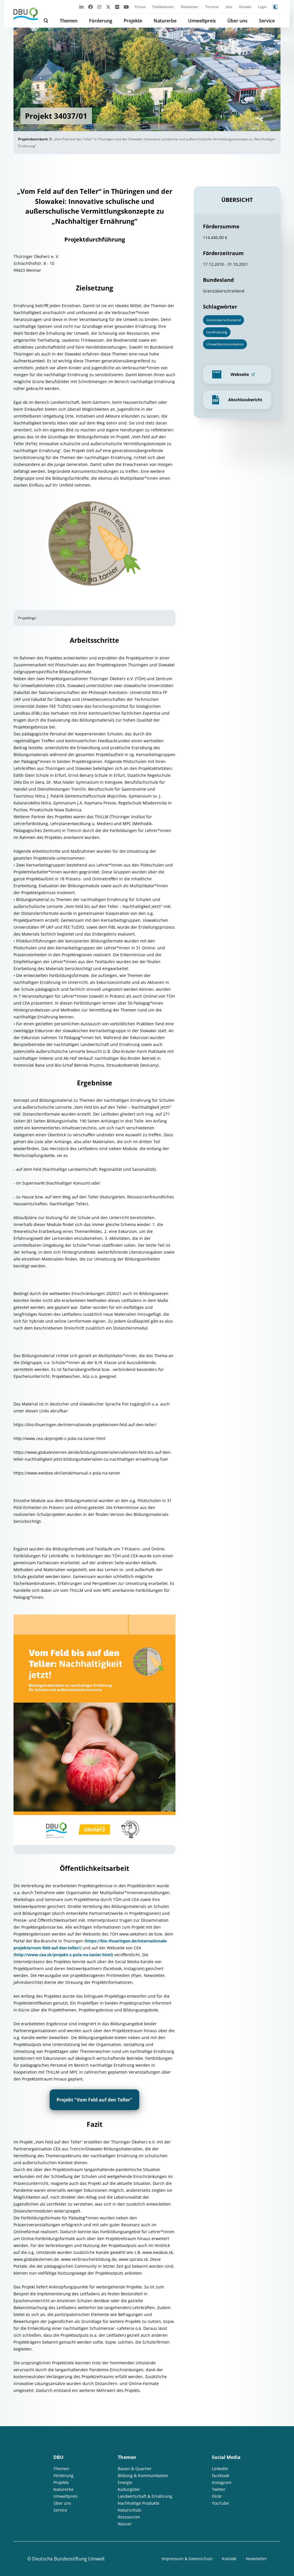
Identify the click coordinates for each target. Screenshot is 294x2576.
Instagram (222, 2482)
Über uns (237, 21)
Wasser (125, 2524)
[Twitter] (108, 7)
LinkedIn (220, 2469)
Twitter (219, 2489)
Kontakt (245, 7)
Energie (125, 2482)
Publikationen (163, 7)
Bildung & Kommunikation (143, 2475)
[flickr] (117, 7)
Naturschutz (130, 2510)
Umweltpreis (202, 21)
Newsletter (190, 7)
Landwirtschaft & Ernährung (145, 2496)
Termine (212, 7)
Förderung (101, 21)
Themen (69, 21)
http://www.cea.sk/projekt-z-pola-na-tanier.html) (64, 1955)
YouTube (220, 2503)
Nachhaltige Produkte (139, 2503)
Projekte (133, 21)
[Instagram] (99, 7)
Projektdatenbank (33, 139)
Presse (140, 7)
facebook (220, 2475)
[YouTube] (126, 7)
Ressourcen (129, 2517)
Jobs (229, 7)
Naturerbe (165, 21)
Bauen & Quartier (135, 2469)
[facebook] (90, 7)
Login (262, 7)
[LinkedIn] (82, 7)
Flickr (217, 2496)
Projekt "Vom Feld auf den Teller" (94, 2100)
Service (267, 21)
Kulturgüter (129, 2489)
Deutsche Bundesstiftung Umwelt (68, 2559)
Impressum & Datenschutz (187, 2559)
